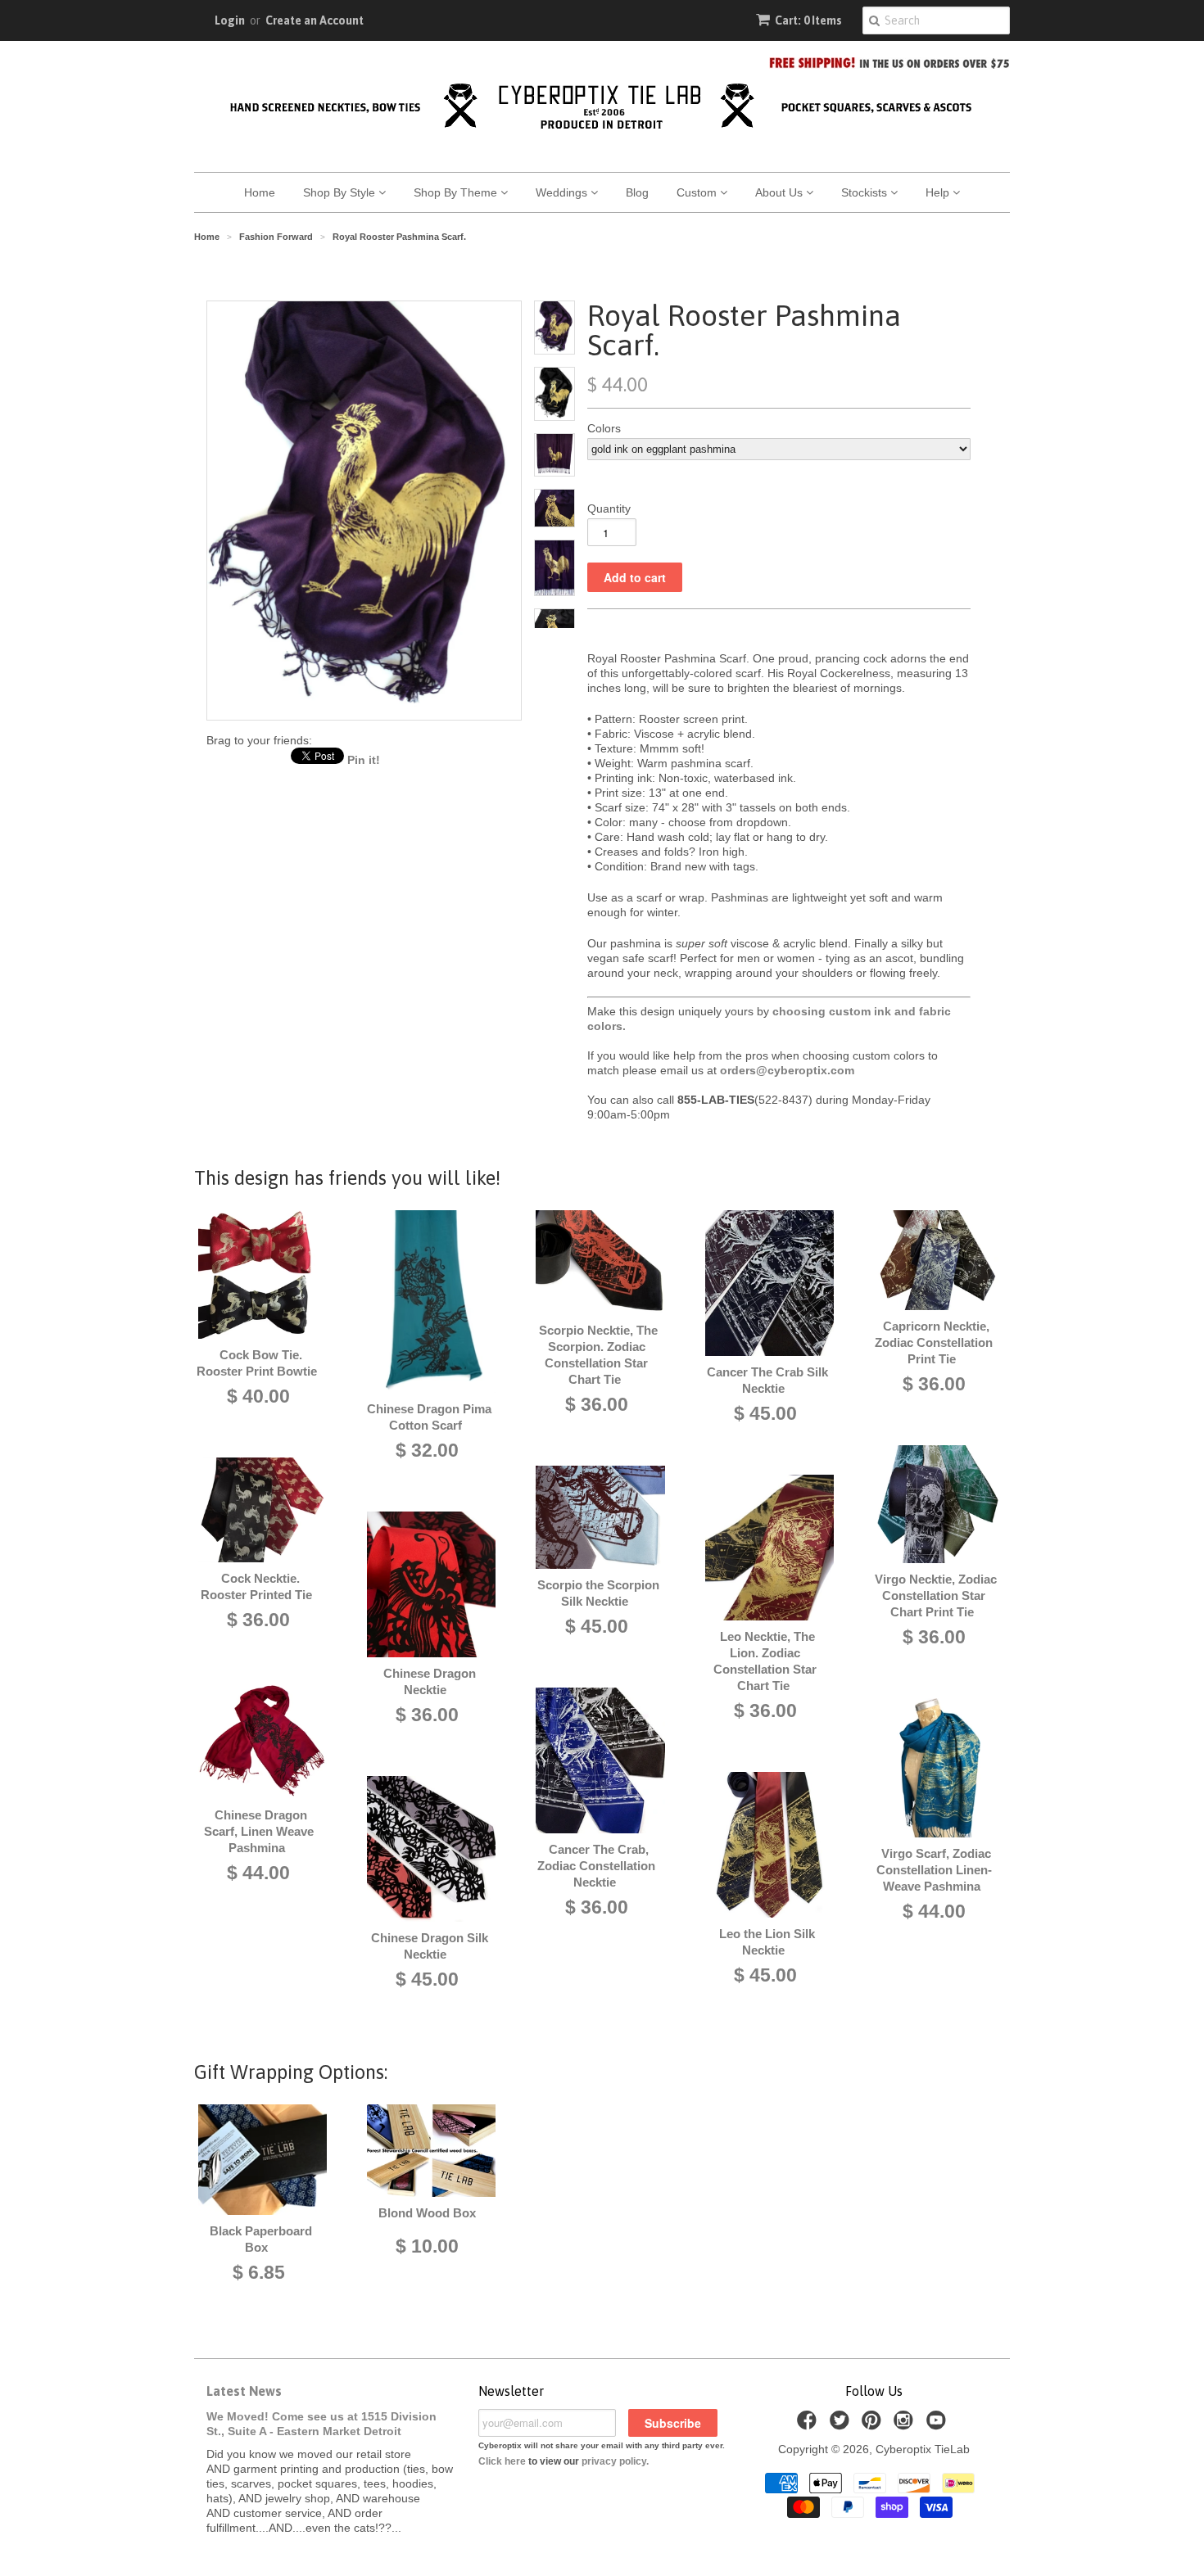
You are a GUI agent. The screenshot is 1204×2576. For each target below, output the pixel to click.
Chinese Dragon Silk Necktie (430, 1946)
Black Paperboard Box (261, 2239)
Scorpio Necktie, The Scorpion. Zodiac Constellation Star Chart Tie (598, 1355)
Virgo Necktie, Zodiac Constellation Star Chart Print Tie (936, 1595)
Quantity (609, 508)
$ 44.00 (258, 1873)
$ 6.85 (259, 2272)
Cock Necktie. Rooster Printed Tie (256, 1586)
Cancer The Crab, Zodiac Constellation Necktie (596, 1866)
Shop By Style (341, 192)
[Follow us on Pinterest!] (874, 2425)
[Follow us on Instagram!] (906, 2425)
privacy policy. (615, 2461)
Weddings (563, 192)
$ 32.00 (427, 1450)
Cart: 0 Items (808, 20)
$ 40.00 (258, 1396)
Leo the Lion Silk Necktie (767, 1942)
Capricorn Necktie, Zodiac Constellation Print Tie (934, 1342)
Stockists (866, 192)
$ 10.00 (427, 2246)
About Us (781, 192)
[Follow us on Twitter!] (842, 2425)
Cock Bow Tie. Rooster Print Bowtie (257, 1363)
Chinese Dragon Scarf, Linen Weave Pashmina (259, 1831)
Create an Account (315, 20)
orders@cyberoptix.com (787, 1070)
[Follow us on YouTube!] (939, 2425)
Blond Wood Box (427, 2213)
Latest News (244, 2391)
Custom (698, 192)
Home (260, 192)
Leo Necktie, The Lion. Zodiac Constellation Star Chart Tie (765, 1661)
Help (939, 192)
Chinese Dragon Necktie (430, 1681)
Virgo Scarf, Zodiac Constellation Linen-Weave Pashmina (934, 1870)
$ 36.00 (258, 1620)
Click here (502, 2461)
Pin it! (364, 760)
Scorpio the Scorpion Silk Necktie (598, 1593)
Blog (637, 192)
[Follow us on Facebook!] (809, 2425)
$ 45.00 (427, 1979)
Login (230, 20)
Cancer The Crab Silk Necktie (767, 1380)
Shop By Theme (457, 192)
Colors (604, 428)
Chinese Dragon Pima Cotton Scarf (429, 1417)
